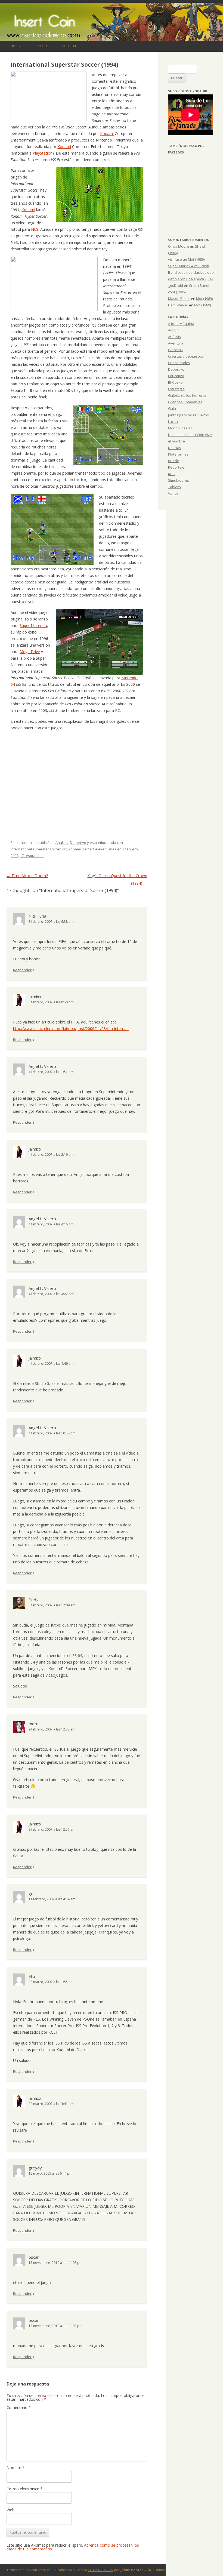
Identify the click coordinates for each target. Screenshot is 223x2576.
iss (65, 849)
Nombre (16, 2468)
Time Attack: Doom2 (27, 876)
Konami (107, 133)
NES (35, 229)
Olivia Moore (179, 246)
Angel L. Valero (42, 1066)
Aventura (176, 343)
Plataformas (178, 454)
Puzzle (174, 461)
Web (10, 2510)
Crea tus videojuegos (186, 356)
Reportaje (176, 467)
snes (112, 849)
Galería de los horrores (187, 395)
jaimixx (35, 997)
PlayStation (43, 153)
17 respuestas (32, 856)
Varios (173, 493)
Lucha (173, 422)
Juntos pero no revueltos (188, 415)
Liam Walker (178, 305)
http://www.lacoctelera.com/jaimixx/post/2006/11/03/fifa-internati (71, 1029)
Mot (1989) (196, 259)
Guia (172, 408)
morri (34, 1724)
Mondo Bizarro (180, 428)
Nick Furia (37, 916)
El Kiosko (175, 382)
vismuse (175, 259)
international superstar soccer (36, 849)
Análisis (62, 843)
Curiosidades (179, 363)
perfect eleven (95, 849)
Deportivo (78, 843)
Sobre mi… (71, 46)
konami (75, 849)
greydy (35, 2168)
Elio (32, 1976)
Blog (15, 46)
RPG (172, 474)
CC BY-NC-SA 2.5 (100, 2570)
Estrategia (176, 389)
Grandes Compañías (185, 402)
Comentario (19, 2407)
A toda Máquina (181, 324)
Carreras (175, 350)
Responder (22, 970)
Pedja (34, 1600)
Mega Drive (30, 652)
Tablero (174, 487)
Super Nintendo (33, 625)
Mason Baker (179, 299)
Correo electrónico (25, 2489)
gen (32, 1893)
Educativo (176, 376)
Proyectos (41, 46)
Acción (173, 330)
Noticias (175, 448)
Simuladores (179, 480)
